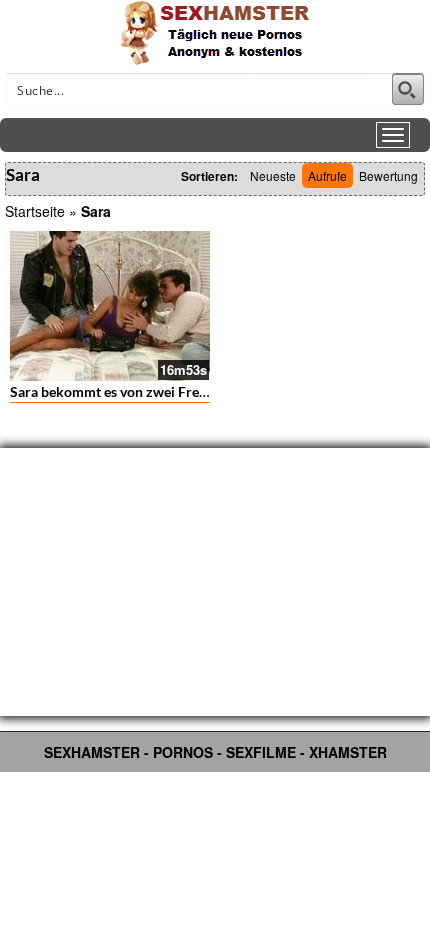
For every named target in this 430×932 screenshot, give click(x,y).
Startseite (35, 211)
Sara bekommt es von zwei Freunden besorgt (149, 391)
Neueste (273, 175)
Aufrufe (327, 175)
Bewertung (388, 175)
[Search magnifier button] (408, 89)
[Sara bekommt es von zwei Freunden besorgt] (110, 306)
